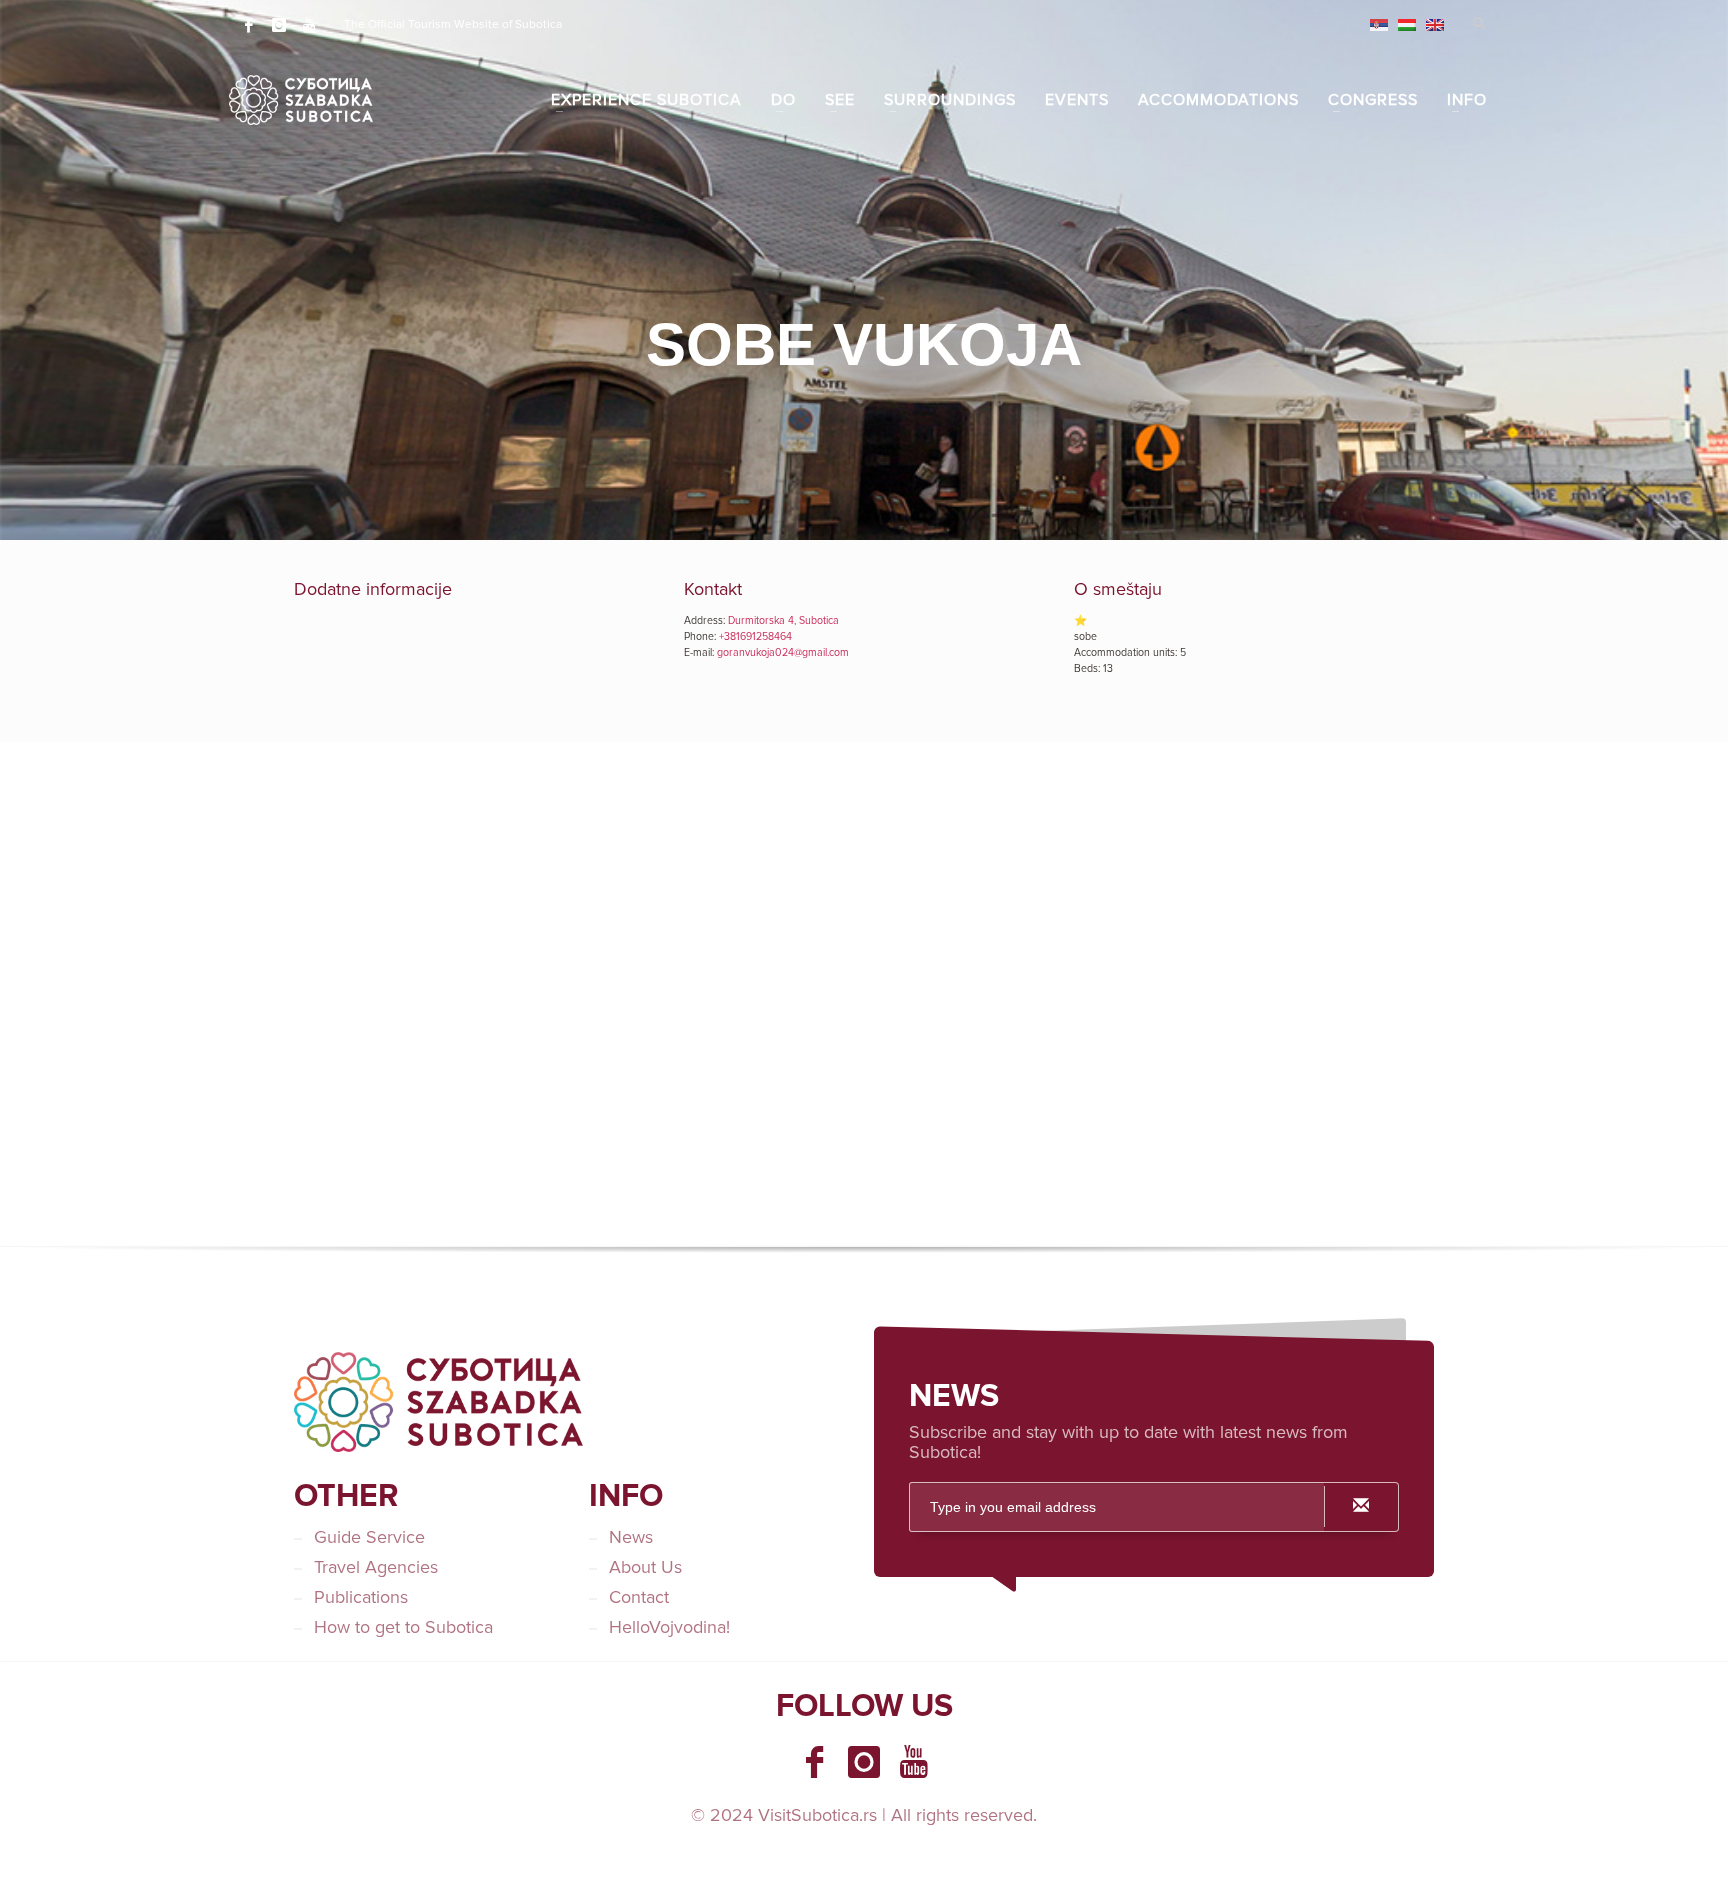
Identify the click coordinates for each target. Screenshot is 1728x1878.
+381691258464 (755, 636)
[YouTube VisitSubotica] (914, 1762)
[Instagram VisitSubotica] (864, 1762)
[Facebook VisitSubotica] (814, 1762)
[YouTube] (309, 25)
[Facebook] (249, 25)
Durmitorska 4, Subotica (783, 620)
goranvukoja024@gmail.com (783, 652)
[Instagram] (279, 25)
